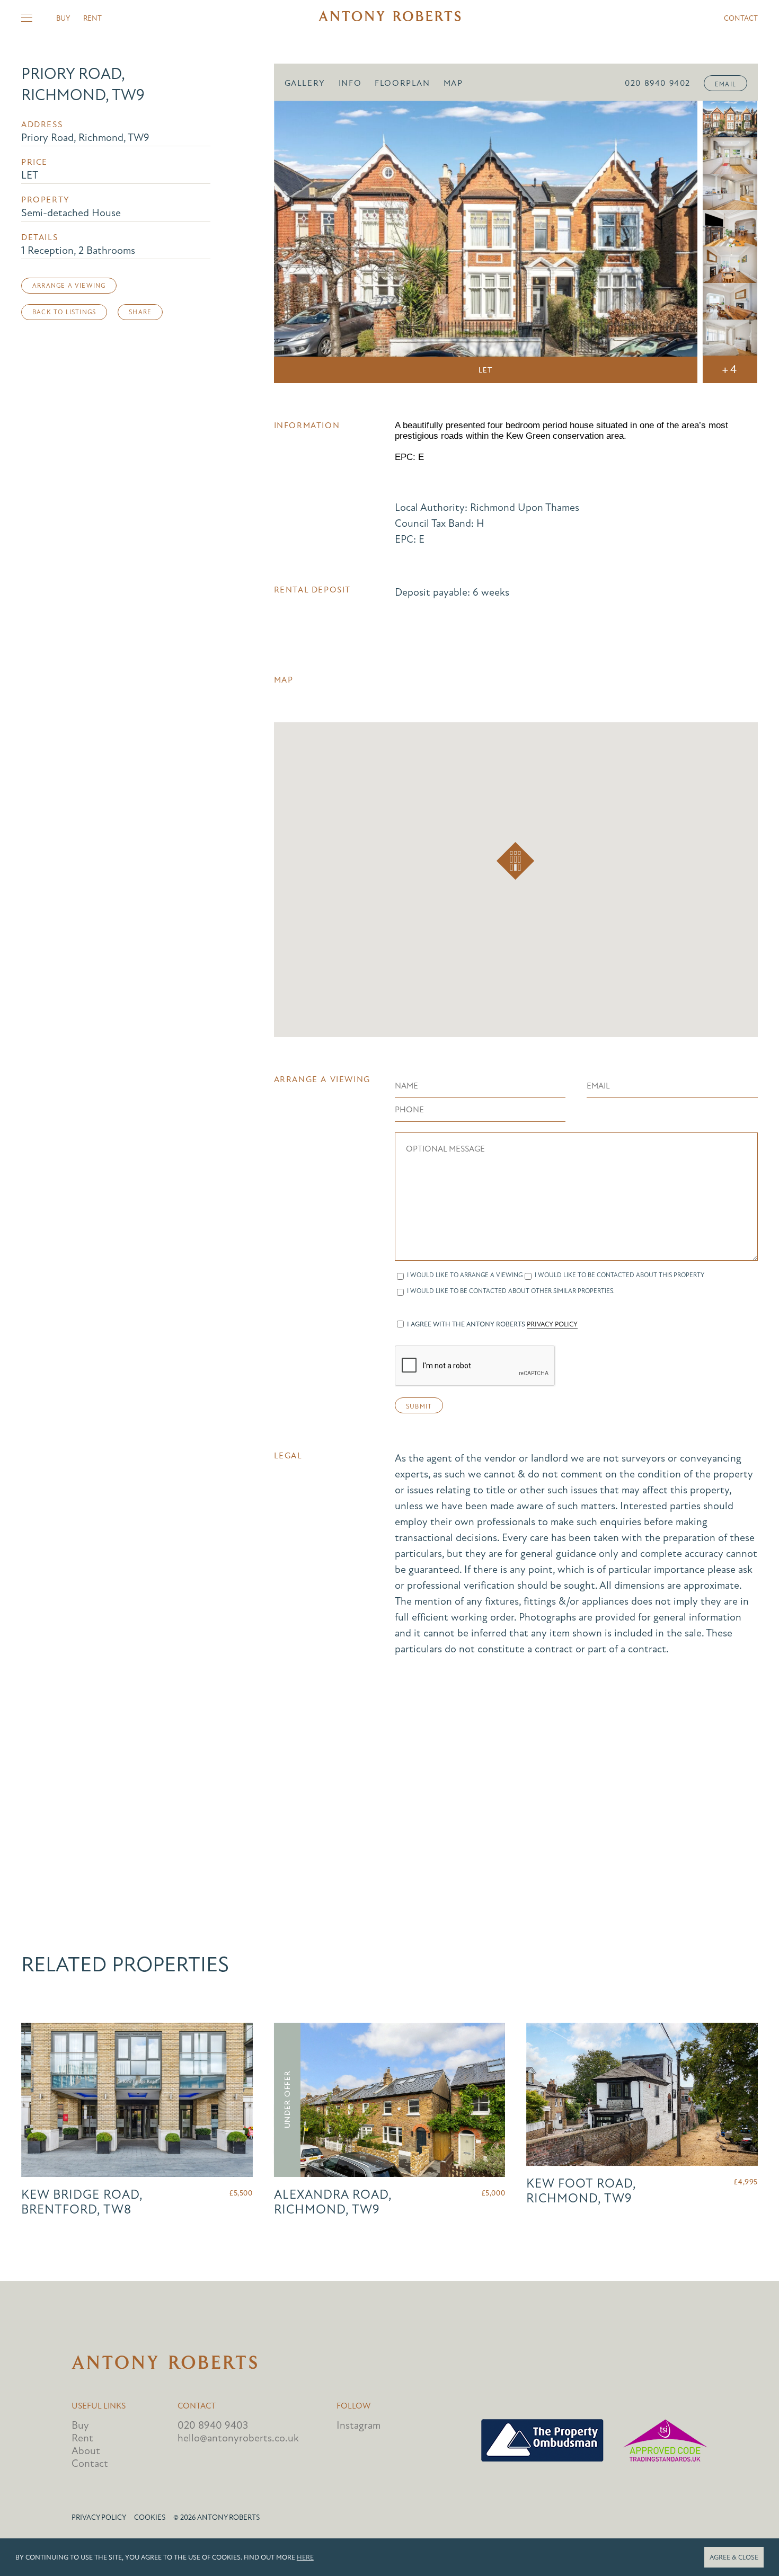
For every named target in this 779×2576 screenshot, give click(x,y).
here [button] (305, 2557)
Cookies (150, 2517)
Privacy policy (99, 2517)
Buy (63, 18)
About (86, 2451)
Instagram (358, 2425)
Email (725, 84)
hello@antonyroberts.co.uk (238, 2438)
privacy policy (552, 1324)
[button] (515, 861)
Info (350, 83)
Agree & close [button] (734, 2557)
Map (453, 83)
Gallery (305, 83)
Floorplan (402, 83)
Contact (741, 18)
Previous (297, 242)
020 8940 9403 (213, 2425)
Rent (92, 18)
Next (675, 242)
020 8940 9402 (658, 83)
